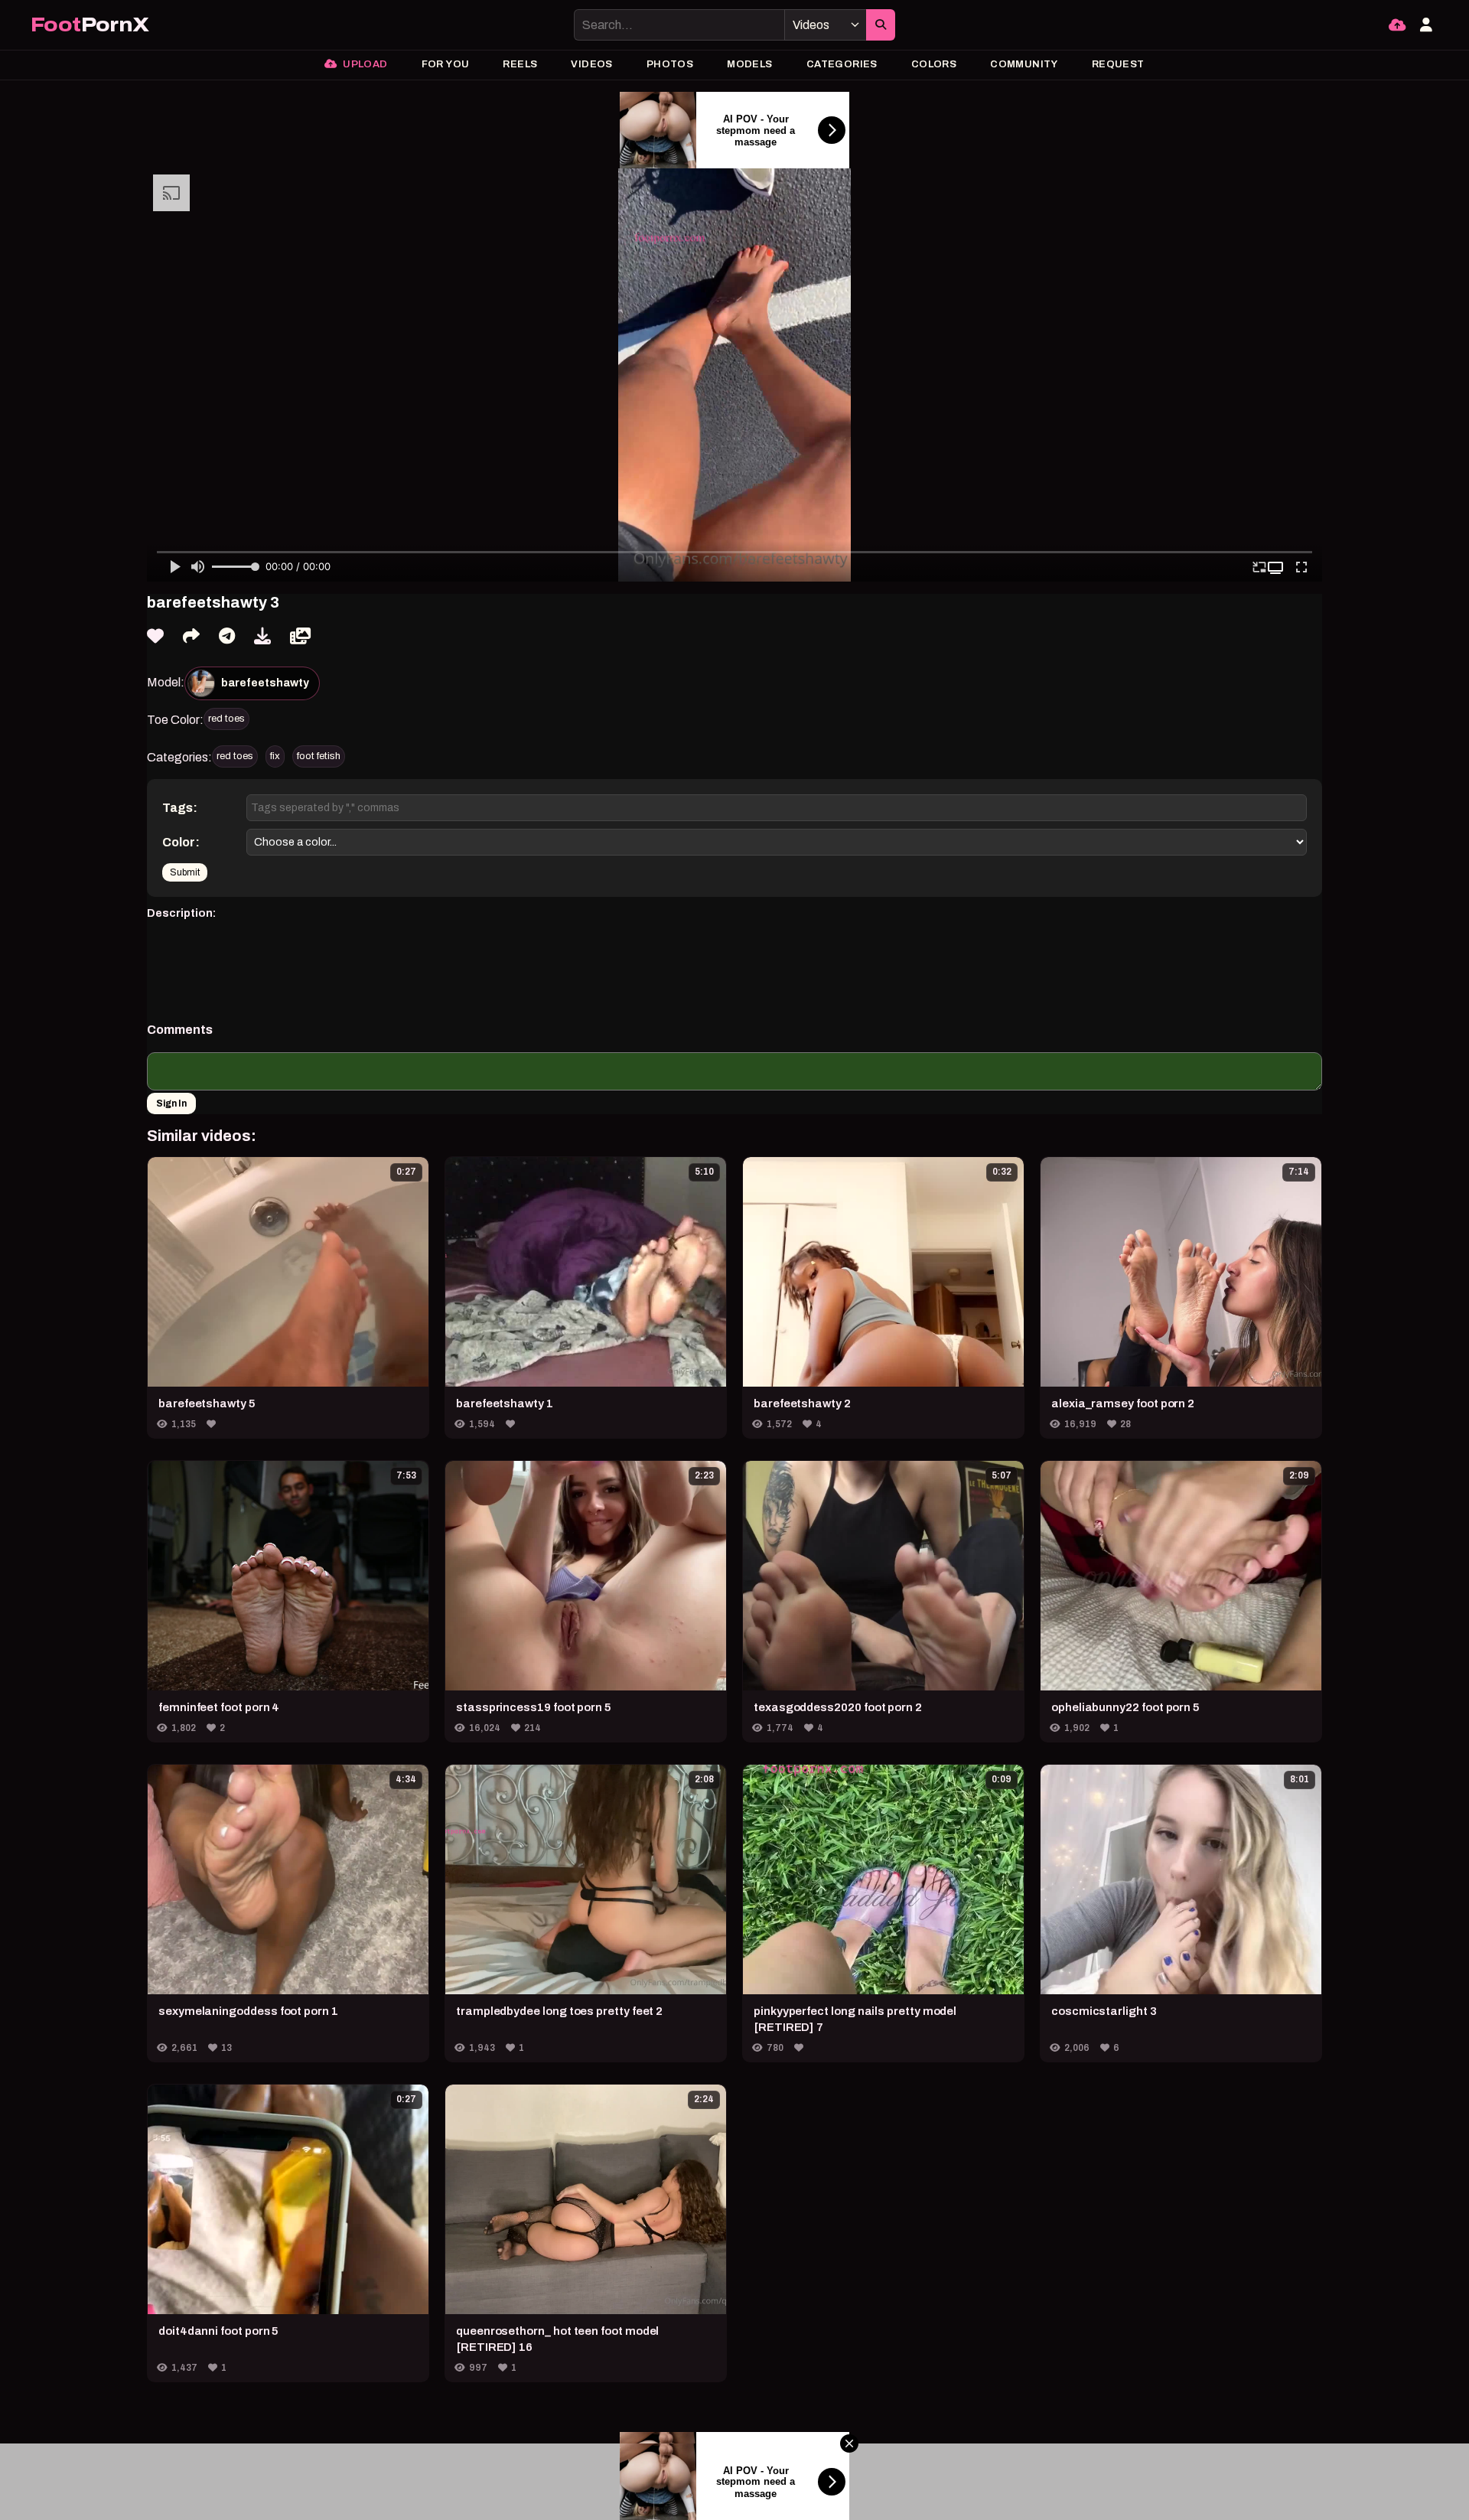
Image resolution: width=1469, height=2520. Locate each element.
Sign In (171, 1104)
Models (749, 64)
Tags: (180, 808)
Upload (364, 64)
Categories (842, 64)
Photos (670, 64)
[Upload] (1397, 25)
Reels (520, 64)
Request (1118, 64)
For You (446, 64)
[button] (1277, 568)
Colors (934, 64)
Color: (181, 842)
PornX (90, 25)
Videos (591, 64)
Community (1024, 64)
